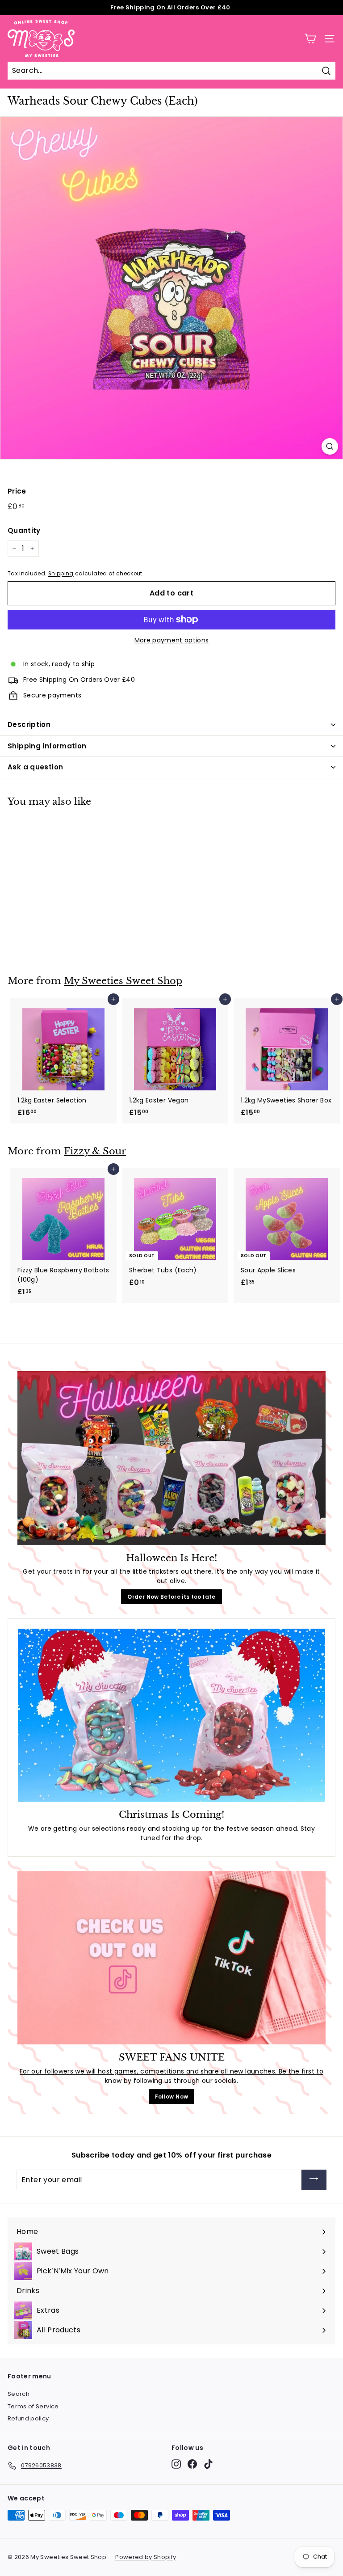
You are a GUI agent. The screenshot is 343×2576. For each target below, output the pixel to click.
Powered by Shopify (146, 2557)
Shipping (61, 574)
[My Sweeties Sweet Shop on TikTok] (208, 2464)
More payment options (172, 640)
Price (17, 491)
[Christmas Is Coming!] (171, 1715)
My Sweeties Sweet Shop (123, 981)
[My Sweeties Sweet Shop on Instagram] (176, 2464)
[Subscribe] (314, 2180)
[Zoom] (330, 446)
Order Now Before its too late (171, 1597)
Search (19, 2394)
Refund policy (28, 2418)
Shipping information (47, 746)
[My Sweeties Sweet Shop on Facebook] (192, 2464)
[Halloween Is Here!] (171, 1458)
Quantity (24, 530)
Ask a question (35, 767)
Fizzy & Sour (95, 1151)
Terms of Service (33, 2406)
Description (29, 724)
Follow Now (172, 2097)
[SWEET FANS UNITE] (171, 1958)
